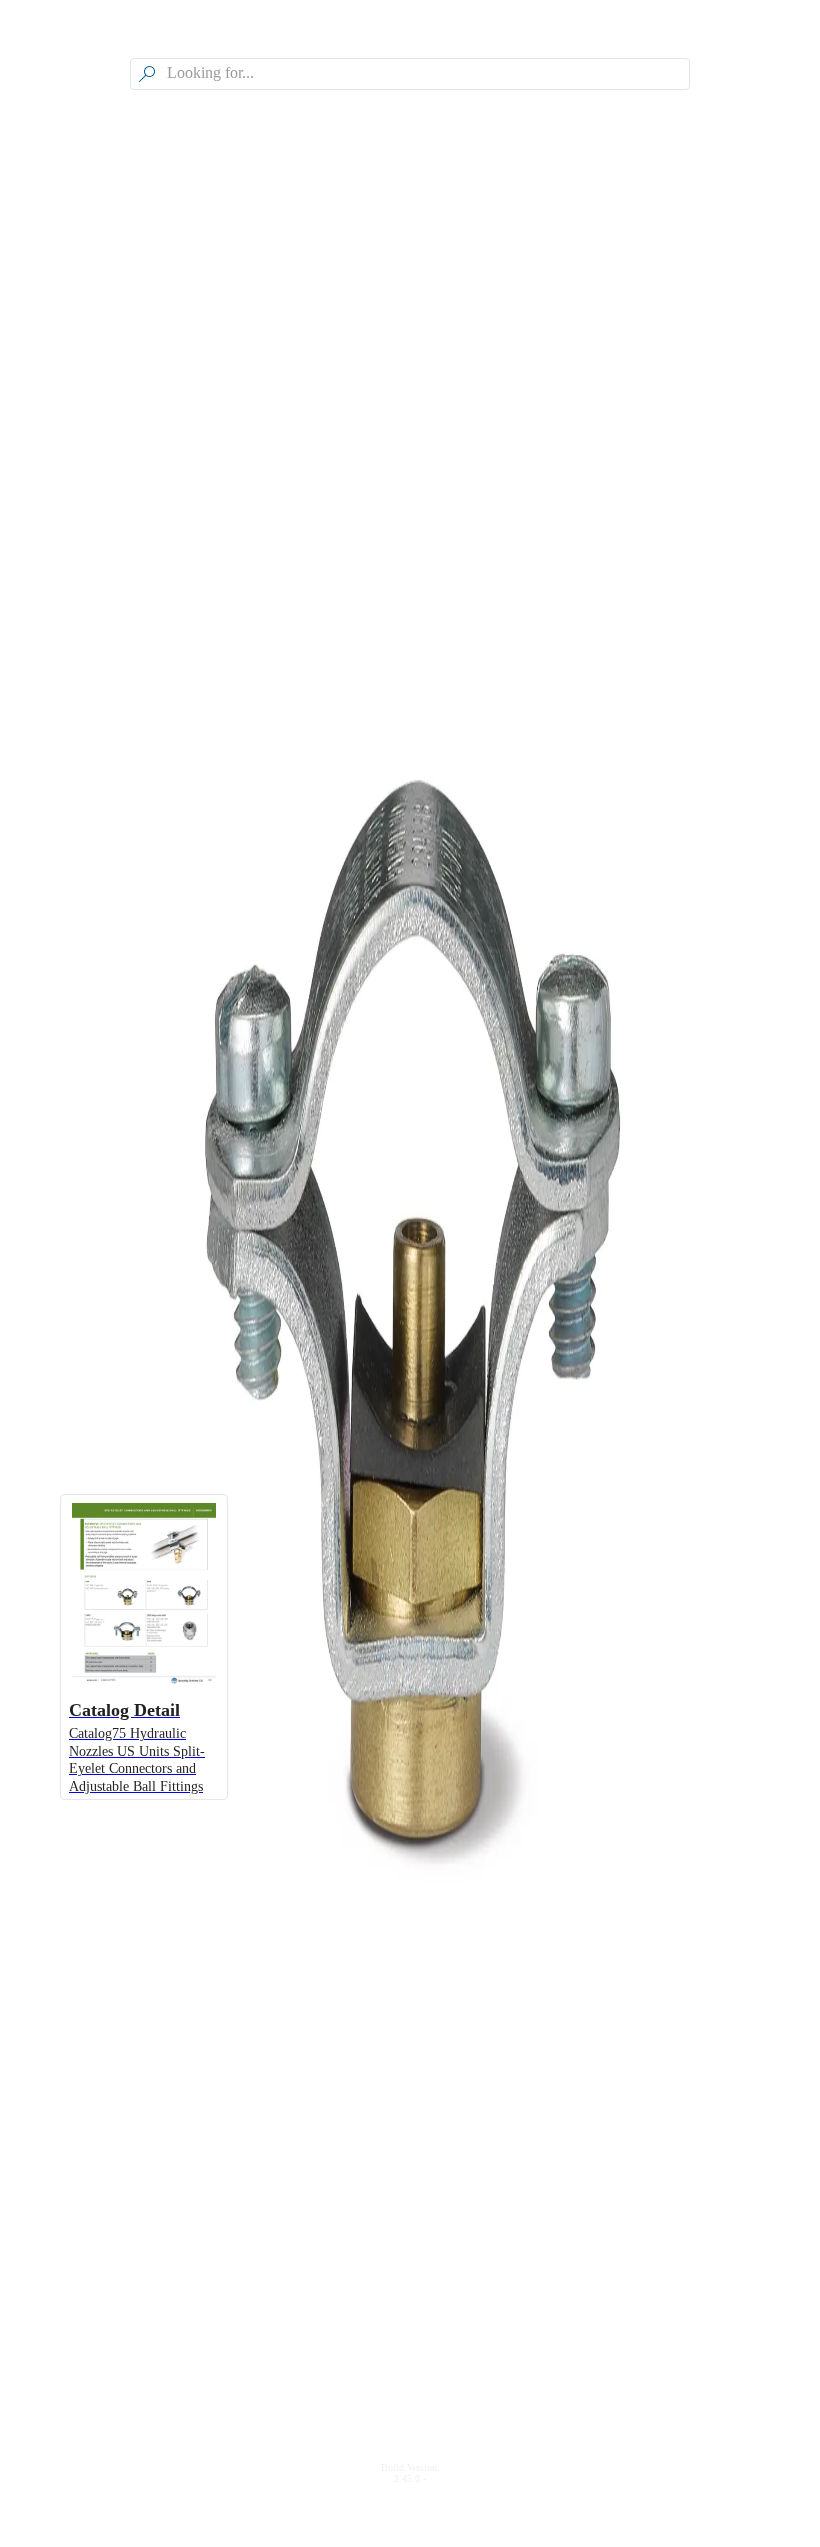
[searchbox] (426, 74)
